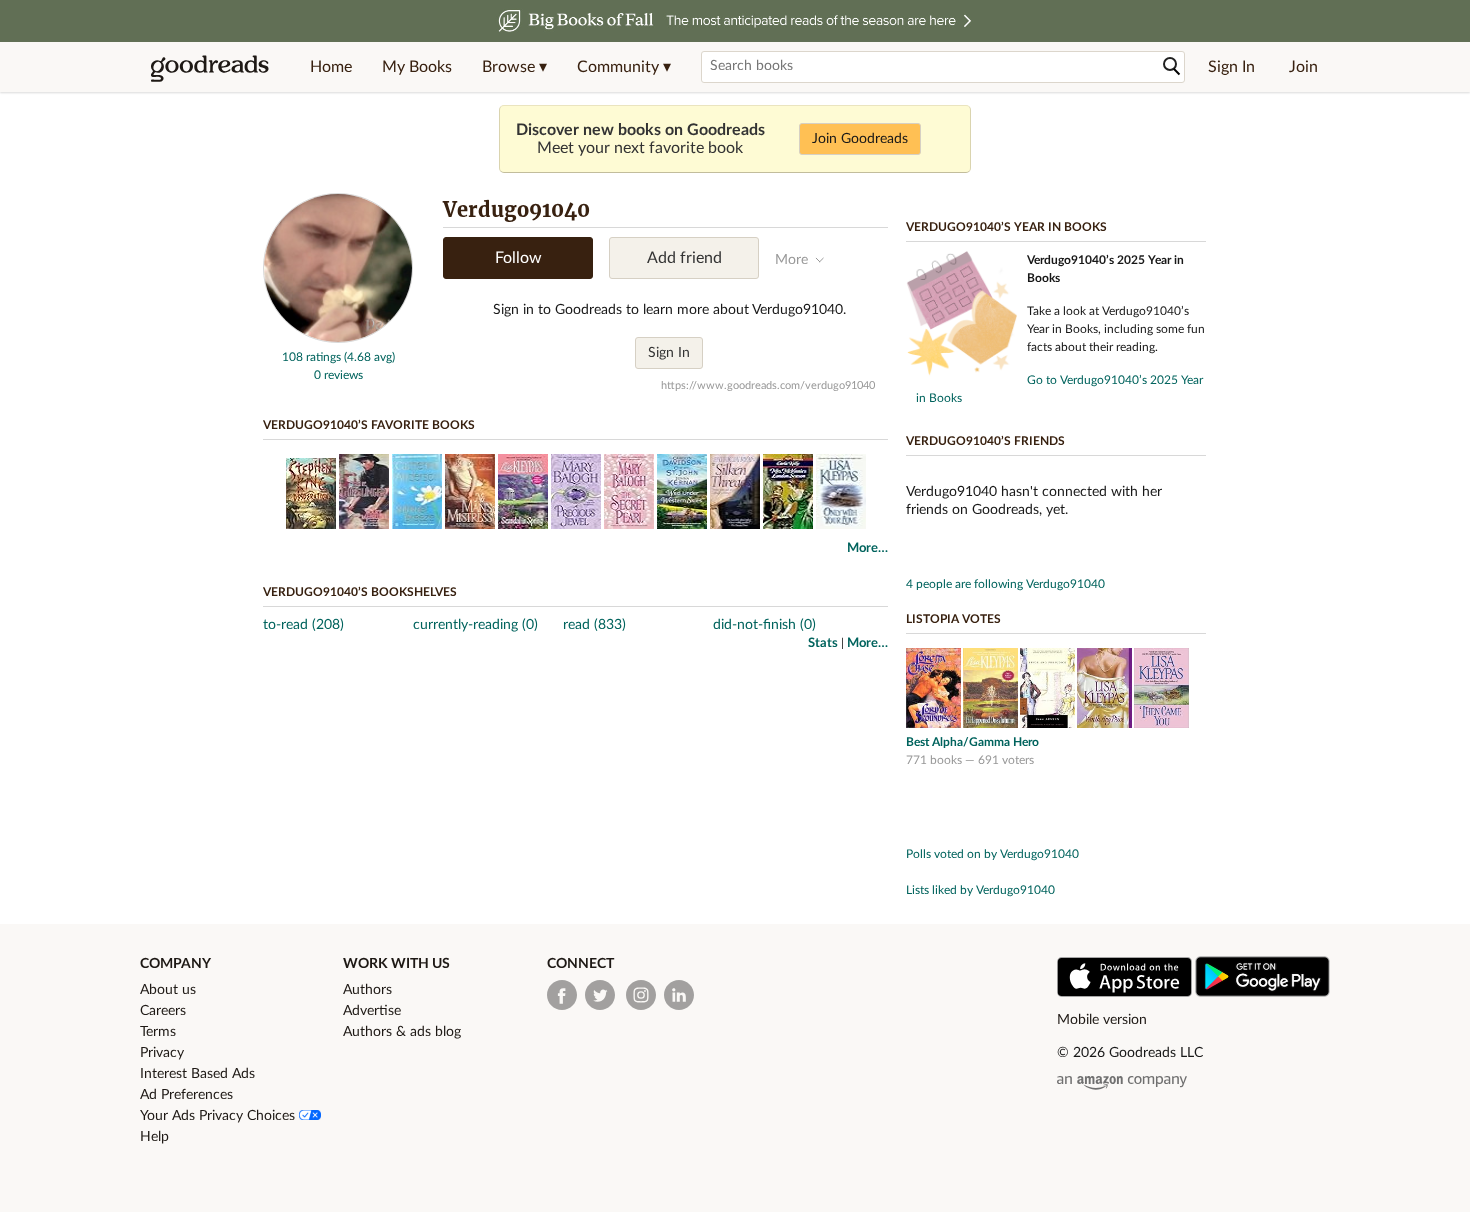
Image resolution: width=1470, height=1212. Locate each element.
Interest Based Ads (197, 1074)
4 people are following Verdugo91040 (1005, 584)
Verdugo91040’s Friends (985, 441)
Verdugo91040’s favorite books (369, 425)
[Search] (1172, 66)
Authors (367, 990)
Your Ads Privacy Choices (219, 1116)
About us (168, 990)
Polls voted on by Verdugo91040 (992, 854)
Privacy (162, 1053)
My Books (417, 67)
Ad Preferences (186, 1095)
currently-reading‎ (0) (475, 625)
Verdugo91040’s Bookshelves (360, 592)
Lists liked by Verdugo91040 (980, 890)
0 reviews (338, 375)
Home (331, 67)
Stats (823, 643)
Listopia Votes (953, 619)
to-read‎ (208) (303, 625)
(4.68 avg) (369, 357)
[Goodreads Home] (210, 67)
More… (867, 548)
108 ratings (311, 357)
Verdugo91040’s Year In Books (1006, 227)
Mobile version (1102, 1020)
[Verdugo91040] (338, 339)
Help (154, 1137)
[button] (514, 67)
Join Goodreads (860, 139)
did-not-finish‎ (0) (764, 625)
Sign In (1231, 67)
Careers (163, 1011)
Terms (158, 1032)
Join (1303, 67)
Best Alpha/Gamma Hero (972, 742)
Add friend (684, 258)
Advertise (372, 1011)
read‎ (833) (594, 625)
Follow (518, 258)
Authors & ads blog (402, 1032)
